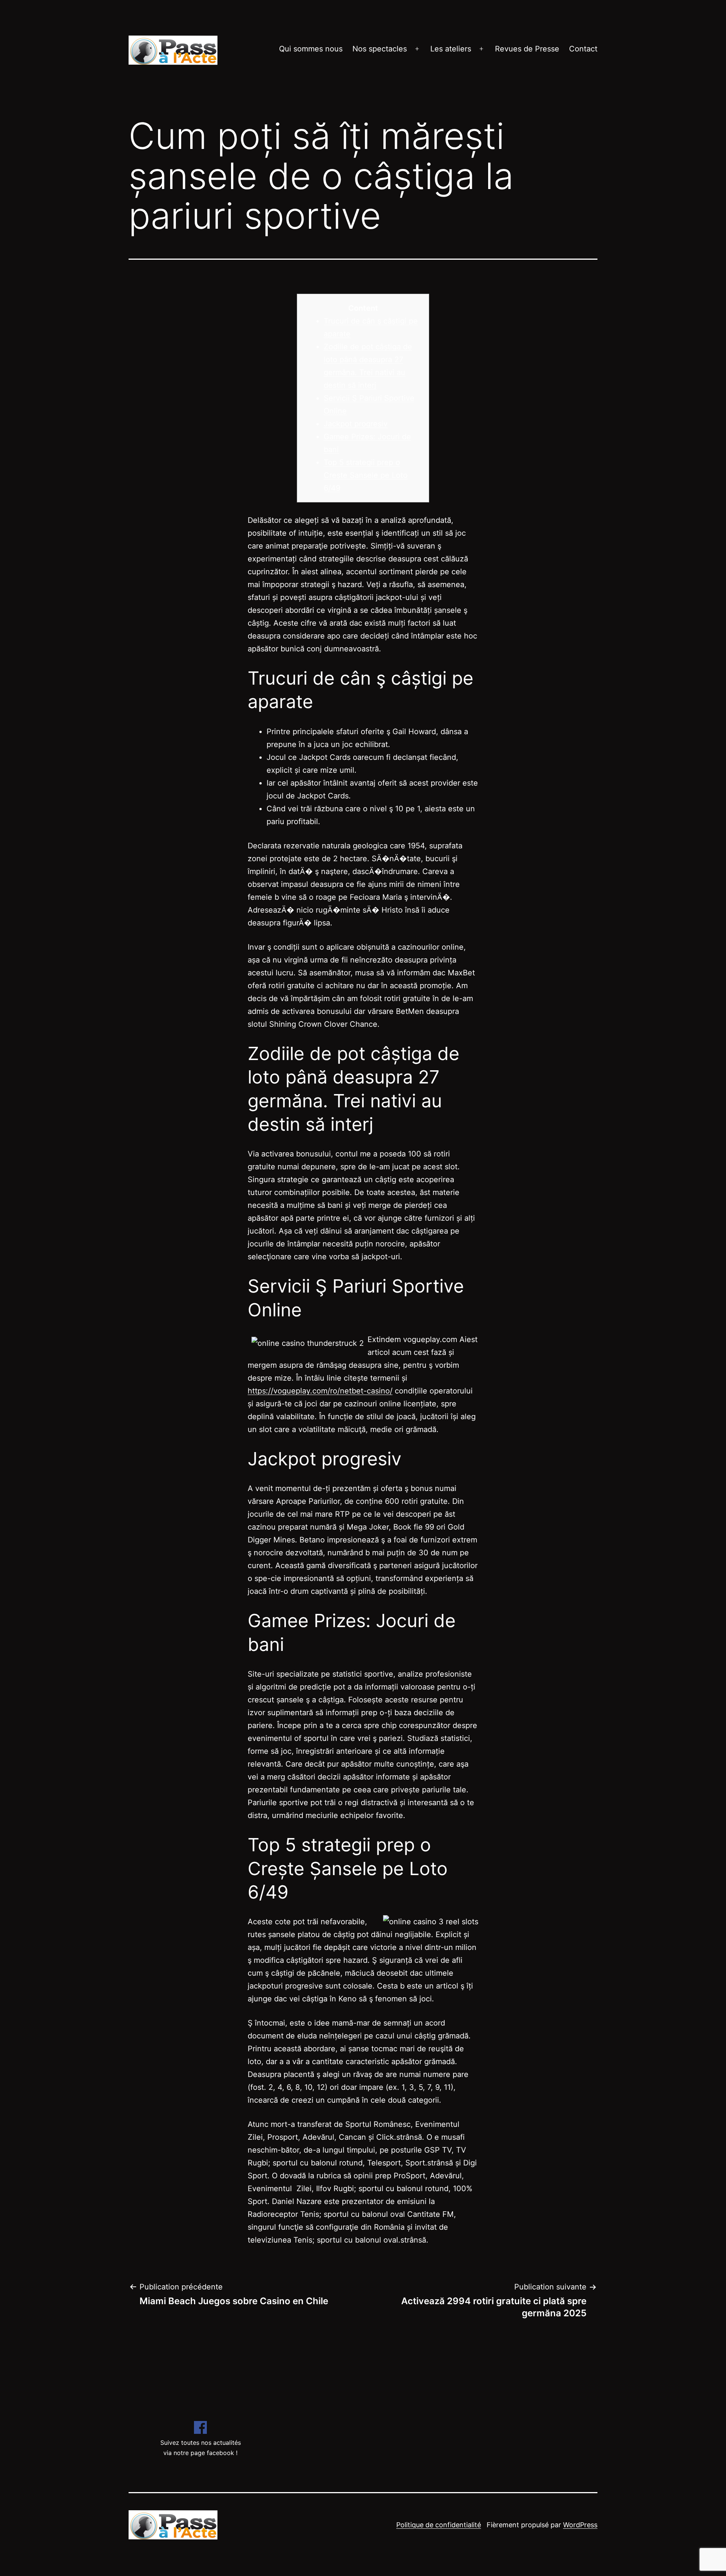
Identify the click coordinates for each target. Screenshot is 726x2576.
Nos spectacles (380, 49)
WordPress (580, 2525)
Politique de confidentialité (439, 2525)
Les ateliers (451, 49)
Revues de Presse (527, 49)
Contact (583, 49)
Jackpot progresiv (356, 424)
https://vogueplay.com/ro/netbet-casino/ (320, 1391)
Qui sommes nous (311, 49)
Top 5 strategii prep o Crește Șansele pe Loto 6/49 (366, 475)
